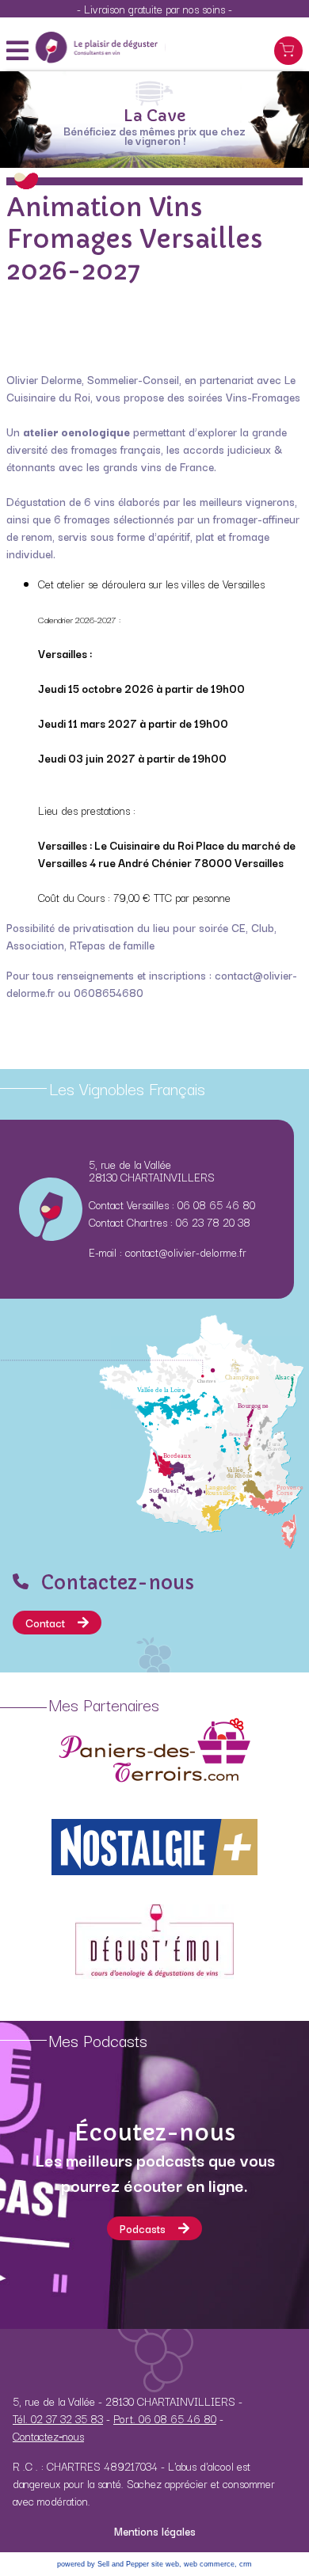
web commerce (209, 2564)
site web (165, 2564)
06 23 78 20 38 (213, 1222)
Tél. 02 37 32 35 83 (58, 2418)
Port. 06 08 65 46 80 (165, 2418)
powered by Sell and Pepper (103, 2564)
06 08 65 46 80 (216, 1204)
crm (246, 2564)
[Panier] (288, 51)
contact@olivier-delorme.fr (186, 1252)
